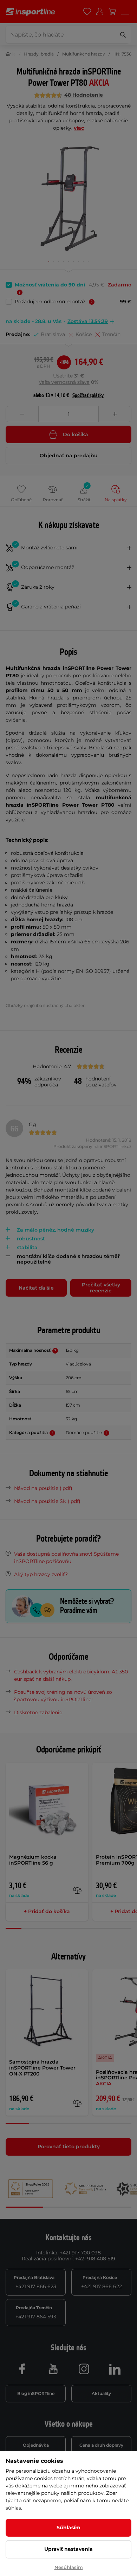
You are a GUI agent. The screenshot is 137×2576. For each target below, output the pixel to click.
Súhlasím (68, 2527)
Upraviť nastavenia (68, 2549)
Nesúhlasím (69, 2567)
